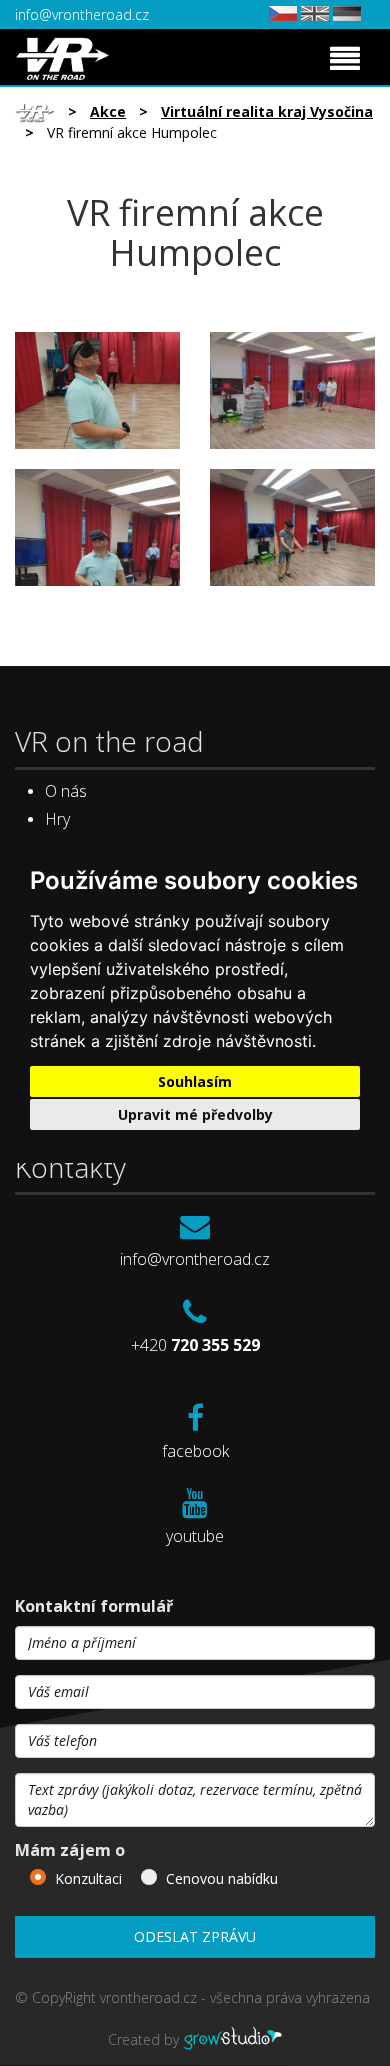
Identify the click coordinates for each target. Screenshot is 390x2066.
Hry (57, 819)
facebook (195, 1451)
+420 (195, 1345)
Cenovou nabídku (222, 1878)
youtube (195, 1536)
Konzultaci (88, 1878)
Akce (108, 111)
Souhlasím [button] (195, 1081)
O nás (66, 791)
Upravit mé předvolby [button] (195, 1114)
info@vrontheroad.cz (82, 14)
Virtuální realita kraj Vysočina (267, 111)
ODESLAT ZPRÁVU (195, 1936)
